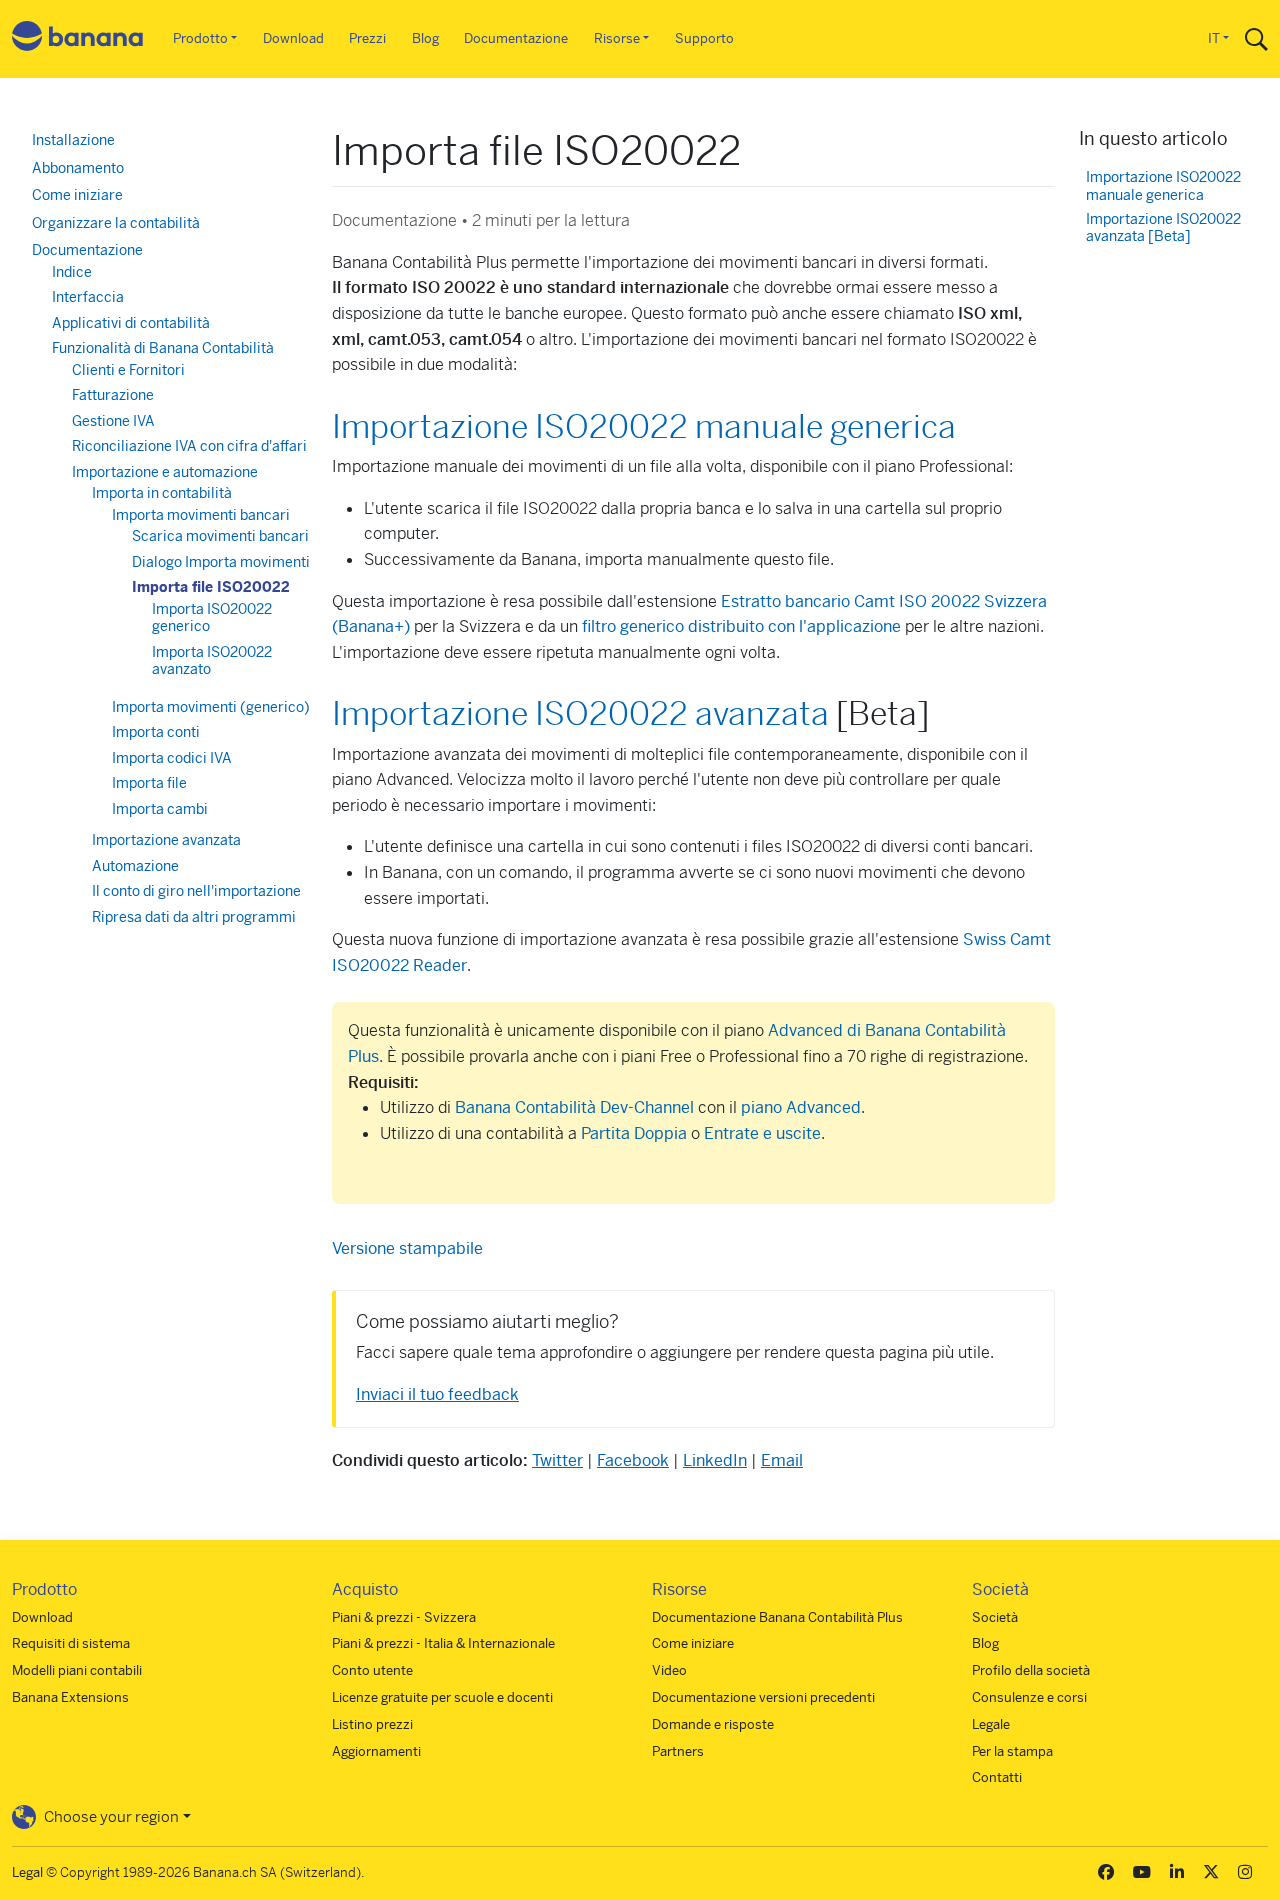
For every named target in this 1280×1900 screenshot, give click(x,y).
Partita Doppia (634, 1133)
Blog (425, 38)
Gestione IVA (113, 421)
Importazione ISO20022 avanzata (580, 714)
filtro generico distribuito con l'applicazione (741, 626)
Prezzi (367, 38)
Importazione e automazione (165, 472)
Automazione (135, 866)
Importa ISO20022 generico (212, 618)
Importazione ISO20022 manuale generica (644, 427)
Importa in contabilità (162, 493)
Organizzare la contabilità (116, 223)
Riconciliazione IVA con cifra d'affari (189, 446)
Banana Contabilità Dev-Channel (574, 1107)
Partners (678, 1751)
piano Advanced (801, 1107)
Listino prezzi (372, 1724)
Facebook (633, 1460)
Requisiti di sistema (71, 1643)
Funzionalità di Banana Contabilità (163, 348)
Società (995, 1617)
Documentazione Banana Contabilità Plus (777, 1617)
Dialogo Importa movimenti (221, 562)
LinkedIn (715, 1460)
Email (782, 1460)
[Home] (78, 39)
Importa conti (156, 732)
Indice (72, 272)
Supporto (704, 38)
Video (669, 1670)
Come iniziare (77, 195)
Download (293, 38)
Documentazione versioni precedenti (763, 1697)
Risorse (617, 38)
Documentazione (516, 38)
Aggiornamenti (376, 1751)
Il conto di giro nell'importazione (196, 891)
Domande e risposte (713, 1724)
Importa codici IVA (172, 758)
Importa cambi (160, 809)
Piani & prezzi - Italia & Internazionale (443, 1643)
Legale (991, 1724)
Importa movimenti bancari (201, 515)
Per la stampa (1012, 1751)
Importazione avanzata (166, 840)
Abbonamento (78, 168)
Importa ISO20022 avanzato (212, 661)
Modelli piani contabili (77, 1670)
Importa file (149, 783)
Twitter (557, 1460)
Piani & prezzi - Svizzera (404, 1617)
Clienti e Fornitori (128, 370)
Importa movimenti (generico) (211, 707)
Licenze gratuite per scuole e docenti (442, 1697)
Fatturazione (113, 395)
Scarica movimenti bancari (220, 536)
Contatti (997, 1777)
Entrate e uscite (762, 1133)
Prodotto (200, 38)
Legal (27, 1872)
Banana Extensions (70, 1697)
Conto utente (372, 1670)
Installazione (73, 140)
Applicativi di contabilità (131, 323)
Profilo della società (1031, 1670)
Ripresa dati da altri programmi (194, 917)
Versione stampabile (407, 1248)
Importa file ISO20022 (211, 587)
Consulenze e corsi (1029, 1697)
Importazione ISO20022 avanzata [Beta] (1163, 228)
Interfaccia (88, 297)
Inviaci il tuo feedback (437, 1394)
